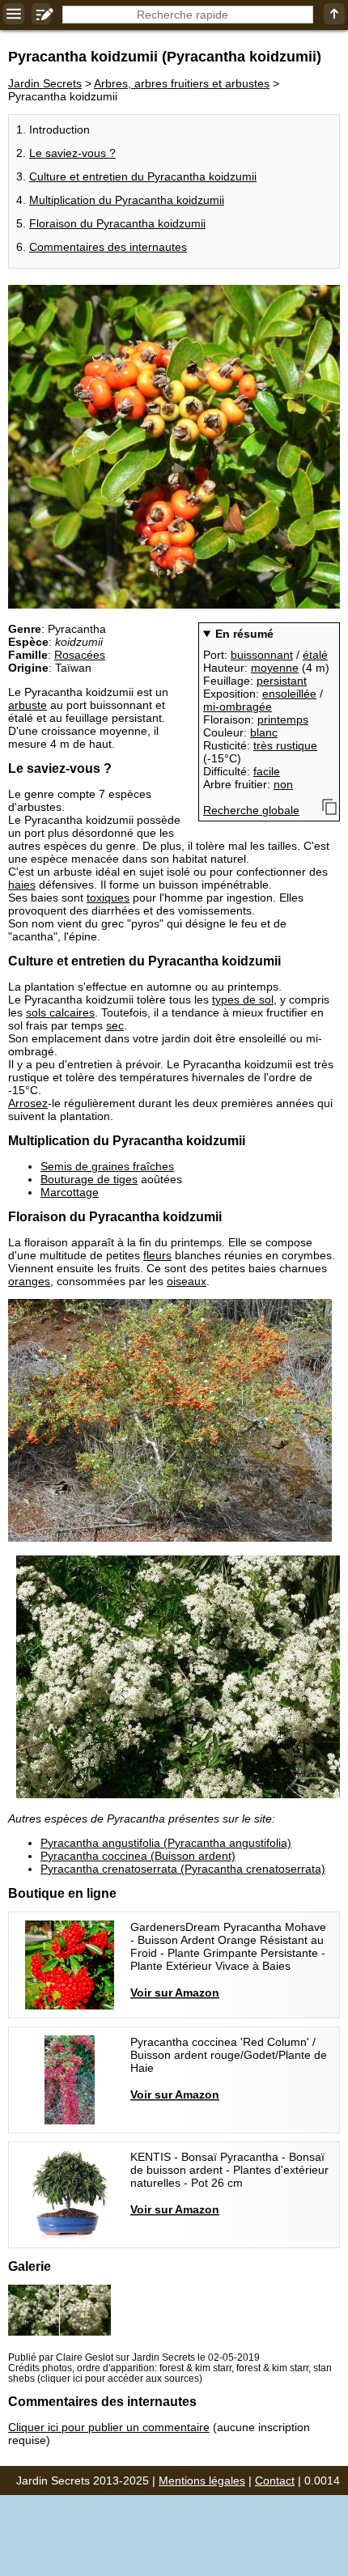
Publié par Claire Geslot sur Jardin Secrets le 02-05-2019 (134, 2357)
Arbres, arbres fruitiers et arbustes (182, 83)
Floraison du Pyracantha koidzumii (117, 223)
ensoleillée (289, 694)
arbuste (28, 705)
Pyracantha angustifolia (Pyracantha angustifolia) (166, 1843)
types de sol (243, 999)
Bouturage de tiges (89, 1179)
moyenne (275, 668)
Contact (275, 2481)
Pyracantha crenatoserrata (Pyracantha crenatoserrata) (183, 1869)
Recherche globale (251, 810)
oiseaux (187, 1281)
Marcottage (70, 1192)
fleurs (157, 1255)
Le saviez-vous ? (72, 153)
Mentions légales (202, 2481)
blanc (264, 732)
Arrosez (28, 1103)
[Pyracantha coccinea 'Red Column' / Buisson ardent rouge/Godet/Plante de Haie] (174, 2080)
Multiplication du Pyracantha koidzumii (127, 200)
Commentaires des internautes (108, 247)
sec (115, 1025)
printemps (283, 719)
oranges (29, 1281)
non (283, 784)
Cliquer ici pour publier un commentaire (109, 2427)
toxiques (108, 898)
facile (267, 771)
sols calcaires (60, 1012)
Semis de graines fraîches (107, 1166)
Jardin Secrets (45, 83)
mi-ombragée (238, 707)
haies (22, 885)
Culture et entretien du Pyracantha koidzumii (143, 176)
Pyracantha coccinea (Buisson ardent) (138, 1856)
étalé (315, 655)
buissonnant (262, 655)
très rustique (285, 745)
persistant (282, 681)
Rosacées (80, 655)
